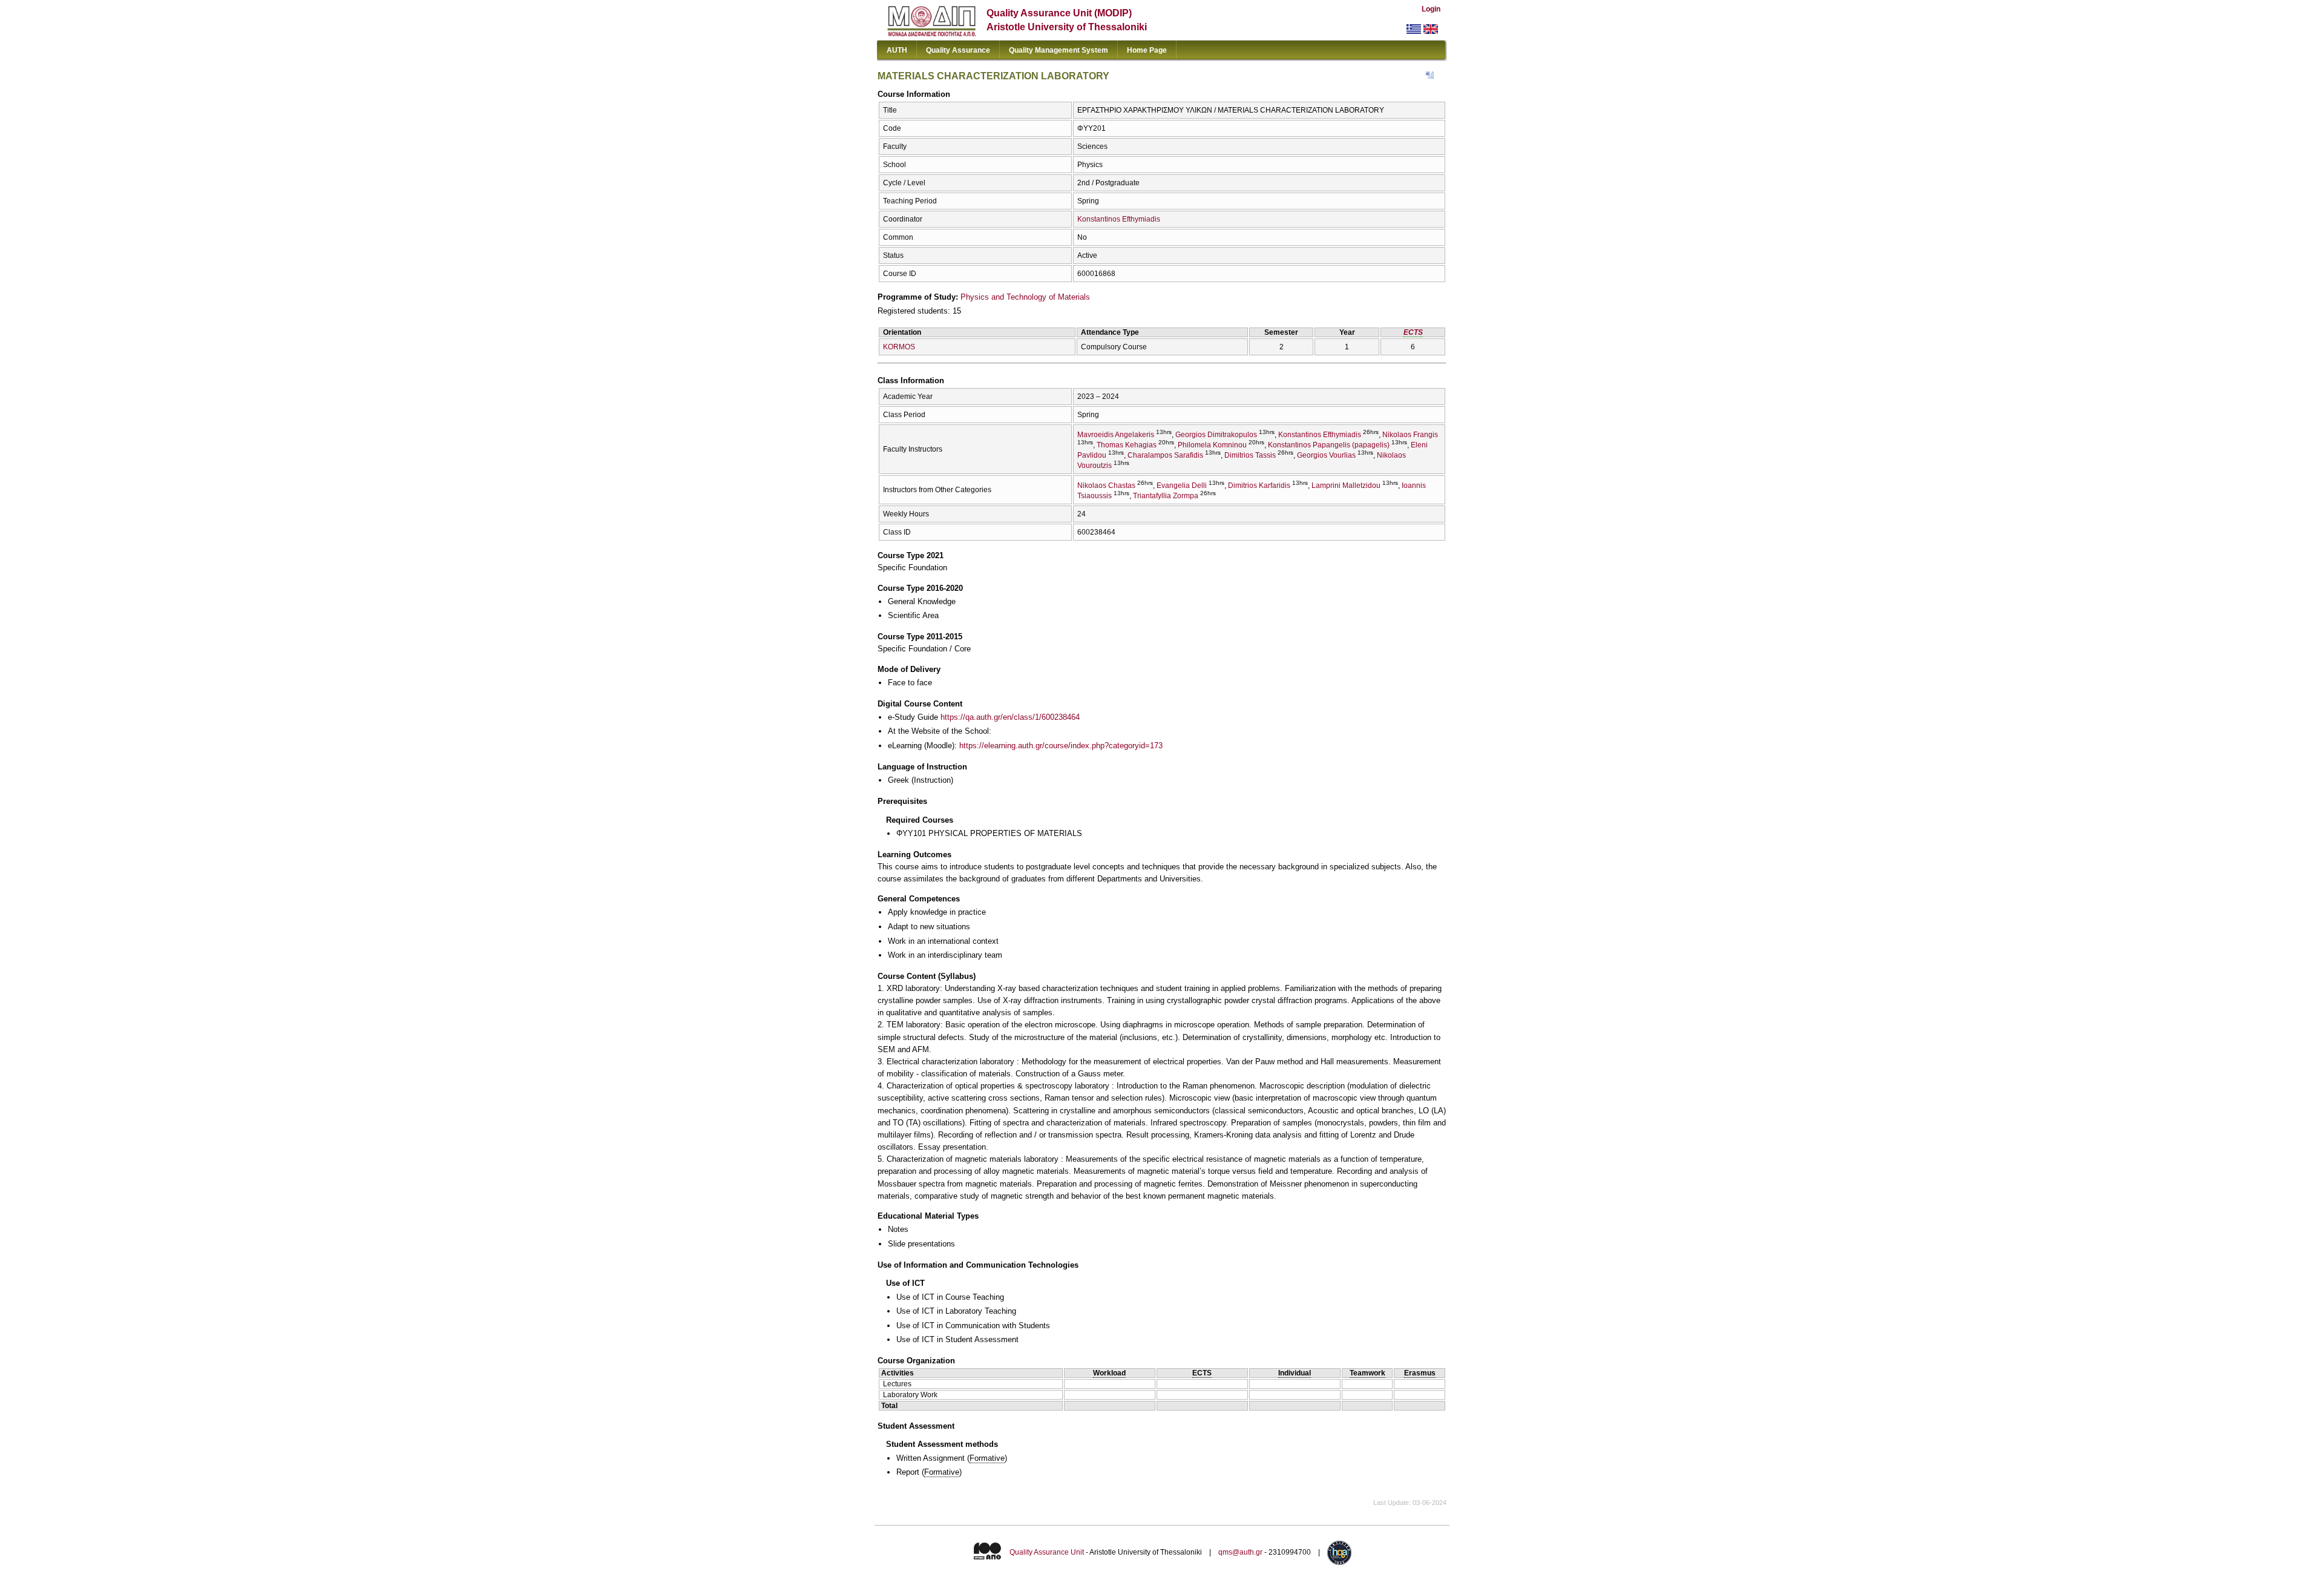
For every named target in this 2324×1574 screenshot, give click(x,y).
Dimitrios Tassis (1250, 455)
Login (1431, 9)
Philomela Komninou (1212, 445)
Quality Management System (1059, 50)
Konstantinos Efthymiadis (1119, 219)
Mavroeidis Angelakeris (1116, 435)
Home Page (1147, 50)
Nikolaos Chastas (1106, 486)
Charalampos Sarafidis (1165, 455)
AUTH (897, 50)
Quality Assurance (958, 50)
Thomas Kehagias (1127, 445)
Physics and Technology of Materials (1025, 297)
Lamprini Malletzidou (1346, 486)
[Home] (932, 34)
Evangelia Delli (1182, 486)
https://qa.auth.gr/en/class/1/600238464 (1010, 717)
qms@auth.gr (1240, 1552)
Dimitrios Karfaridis (1259, 486)
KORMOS (899, 347)
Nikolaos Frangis (1410, 435)
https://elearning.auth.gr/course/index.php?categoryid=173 (1061, 746)
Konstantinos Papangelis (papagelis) (1329, 445)
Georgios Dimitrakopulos (1216, 435)
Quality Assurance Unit (1047, 1552)
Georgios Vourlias (1326, 455)
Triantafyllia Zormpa (1166, 496)
